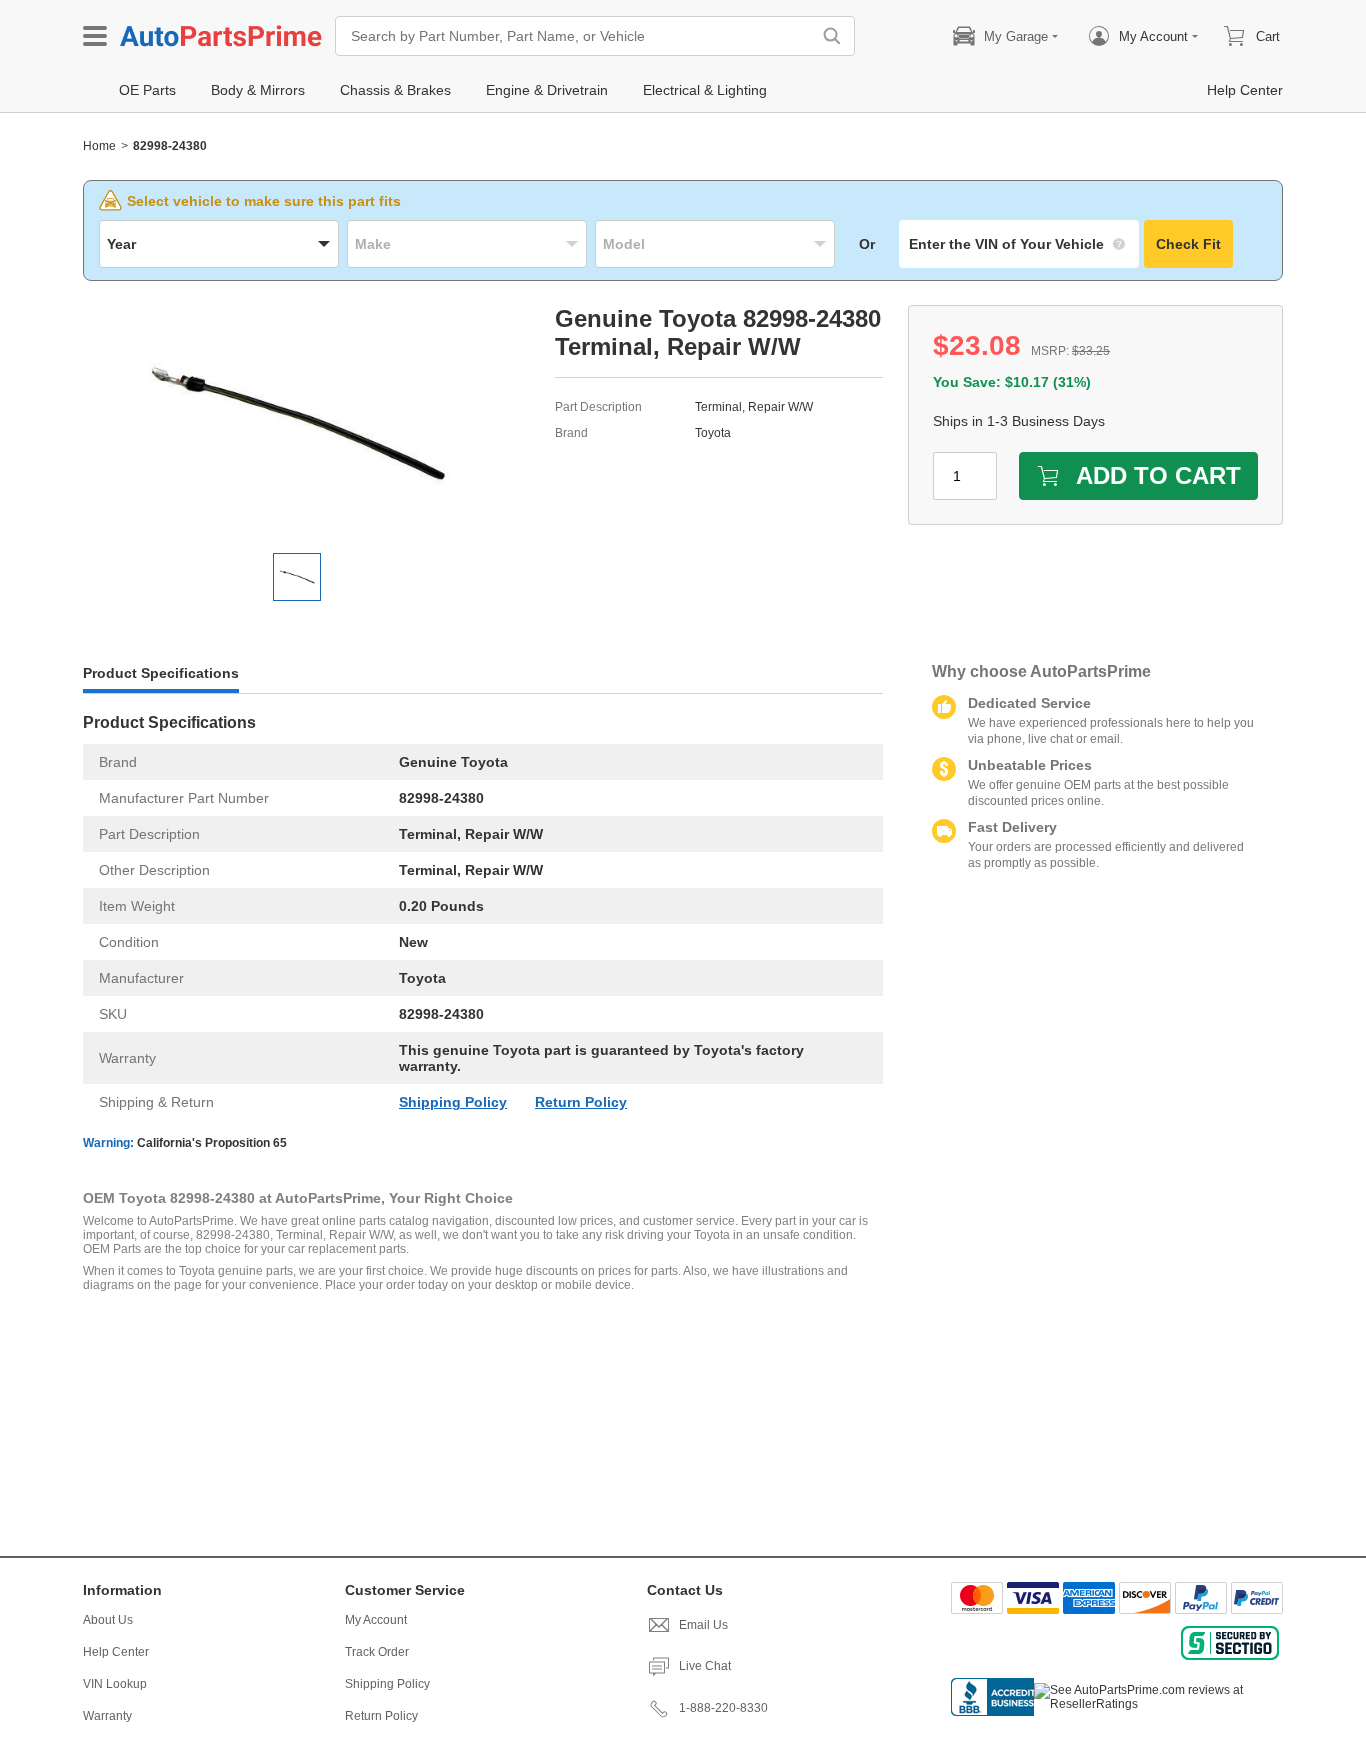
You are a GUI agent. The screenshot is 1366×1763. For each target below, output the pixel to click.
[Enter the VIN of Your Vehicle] (1019, 244)
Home (99, 146)
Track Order (377, 1652)
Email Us (703, 1625)
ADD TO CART (1158, 475)
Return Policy (581, 1102)
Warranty (107, 1716)
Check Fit (1188, 244)
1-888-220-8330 (723, 1708)
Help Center (116, 1652)
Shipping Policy (453, 1102)
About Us (108, 1620)
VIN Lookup (115, 1684)
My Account (376, 1620)
